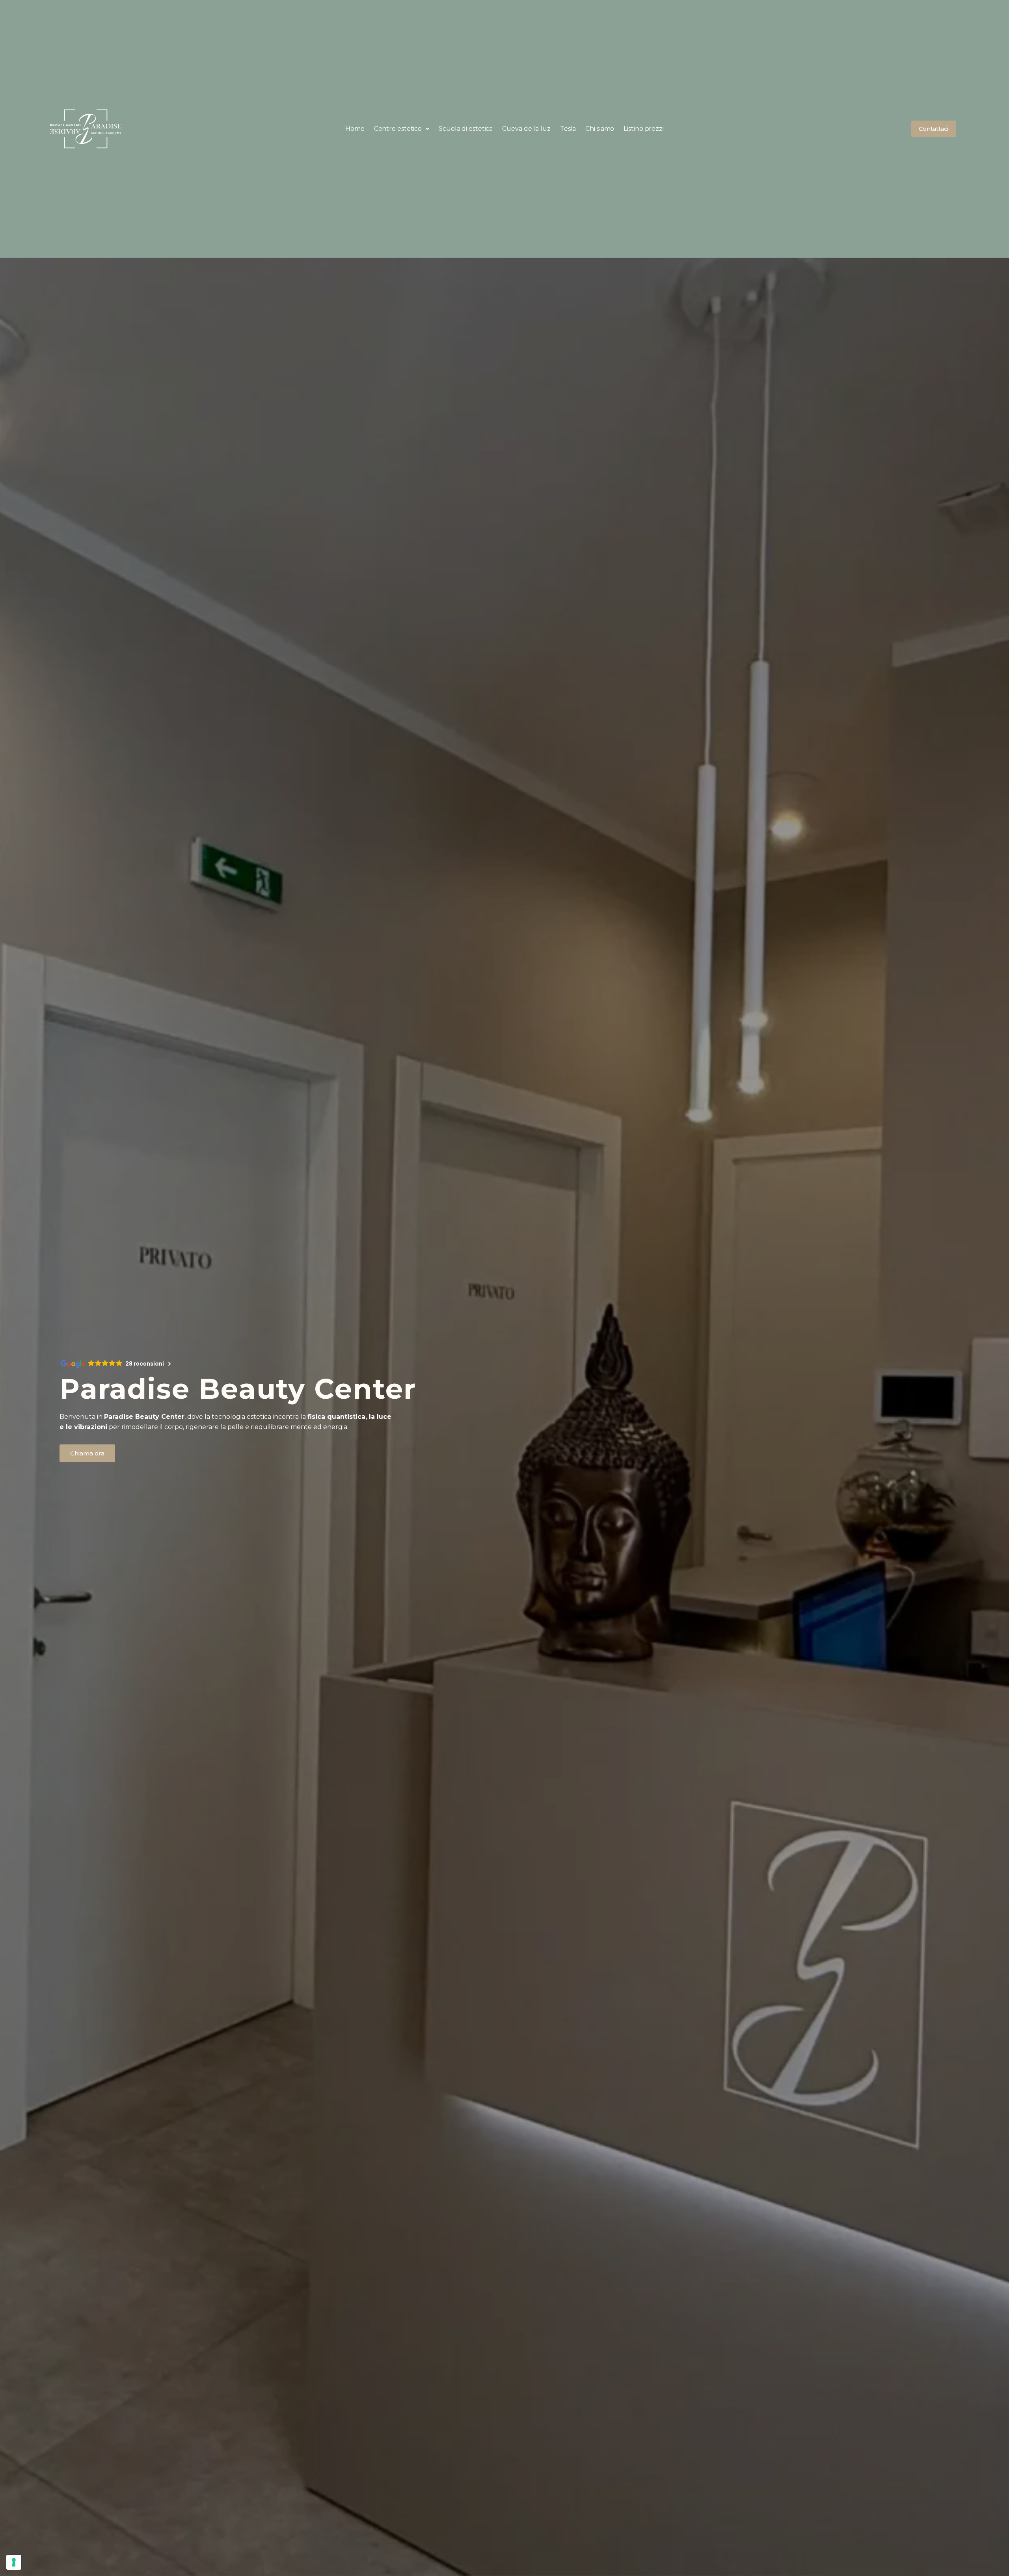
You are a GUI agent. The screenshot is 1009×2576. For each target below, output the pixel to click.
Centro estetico (398, 129)
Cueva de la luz (526, 129)
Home (355, 129)
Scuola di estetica (466, 129)
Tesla (568, 129)
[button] (402, 129)
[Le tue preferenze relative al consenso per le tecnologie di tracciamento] (14, 2562)
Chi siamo (600, 129)
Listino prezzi (644, 129)
